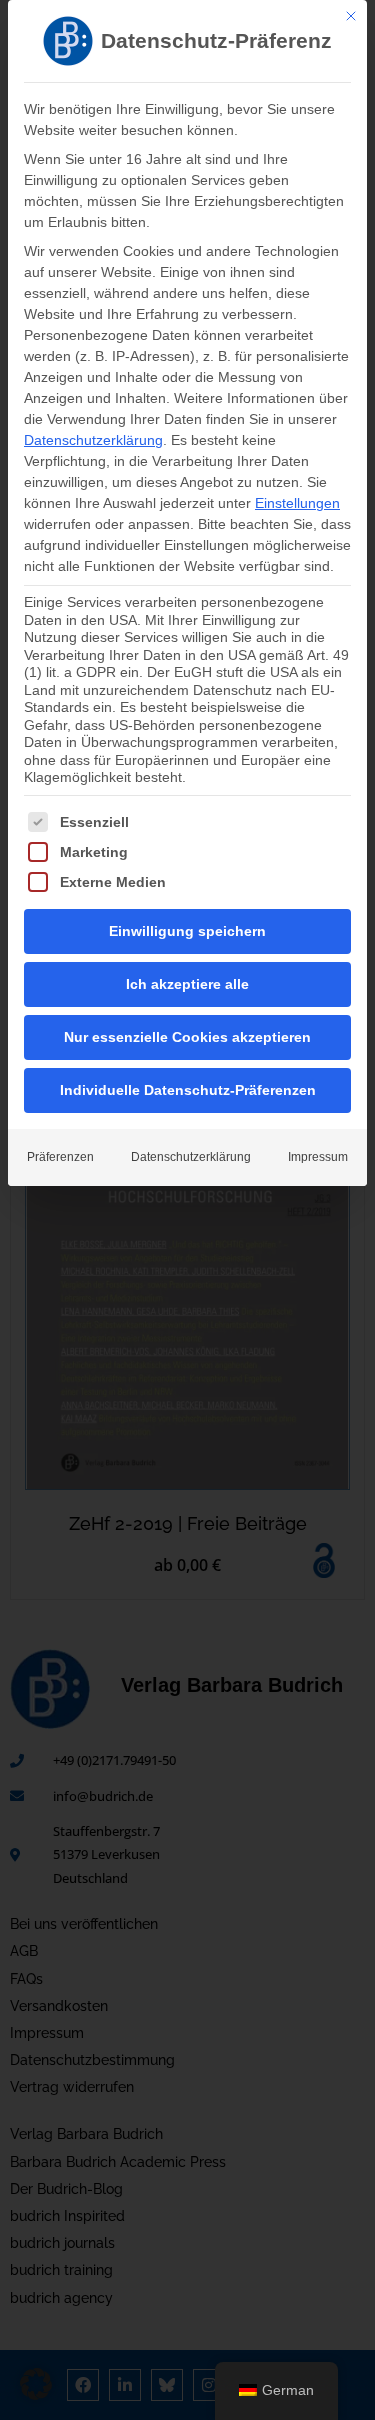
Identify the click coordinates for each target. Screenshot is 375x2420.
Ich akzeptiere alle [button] (187, 984)
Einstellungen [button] (297, 503)
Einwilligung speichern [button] (187, 931)
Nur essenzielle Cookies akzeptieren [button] (187, 1037)
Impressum (318, 1157)
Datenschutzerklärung (93, 440)
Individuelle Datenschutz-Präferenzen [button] (188, 1090)
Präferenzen (60, 1157)
